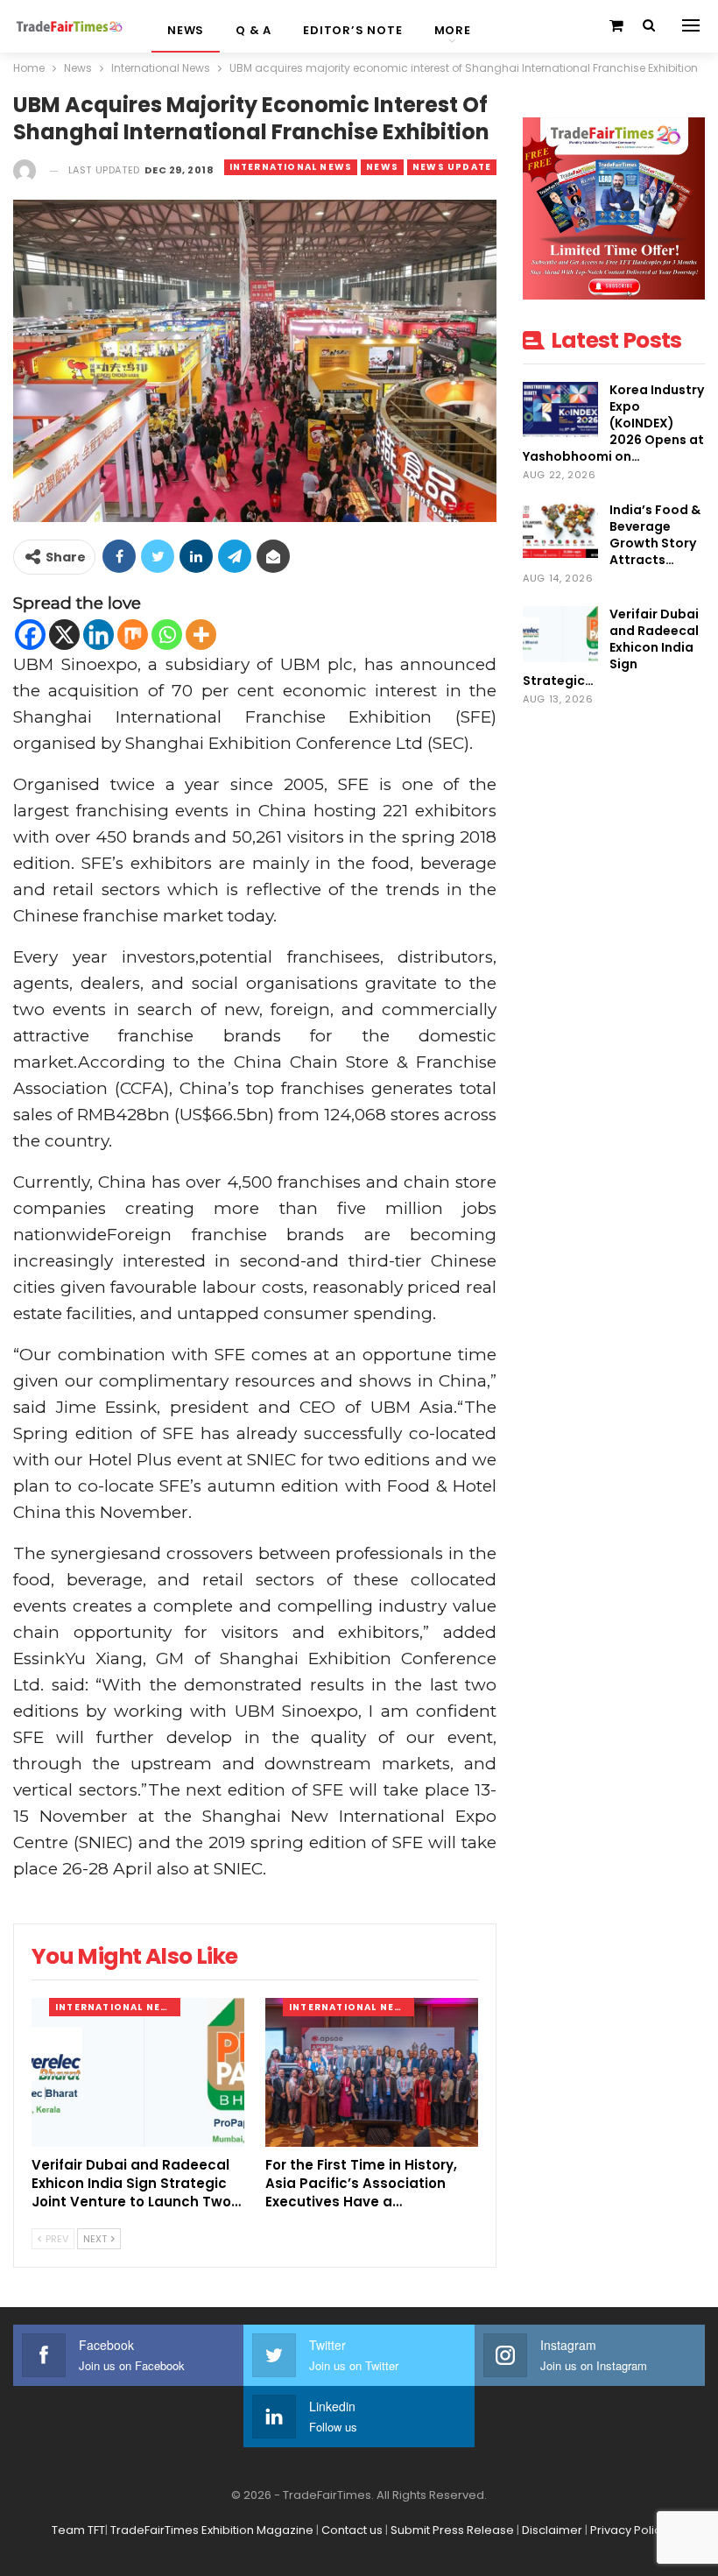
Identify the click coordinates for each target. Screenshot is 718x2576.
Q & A (253, 30)
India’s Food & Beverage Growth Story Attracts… (655, 535)
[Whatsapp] (167, 635)
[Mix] (133, 635)
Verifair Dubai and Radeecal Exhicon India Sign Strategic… (611, 647)
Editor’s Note (352, 30)
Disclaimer (552, 2530)
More (453, 30)
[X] (64, 635)
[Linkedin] (99, 635)
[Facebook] (30, 635)
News (186, 30)
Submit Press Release (452, 2530)
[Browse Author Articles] (25, 170)
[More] (201, 635)
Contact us (352, 2530)
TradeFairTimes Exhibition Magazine (212, 2530)
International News (291, 167)
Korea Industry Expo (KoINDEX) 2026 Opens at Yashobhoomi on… (613, 423)
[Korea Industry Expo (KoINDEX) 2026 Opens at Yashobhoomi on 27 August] (560, 410)
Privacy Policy (629, 2530)
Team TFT (78, 2530)
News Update (452, 167)
